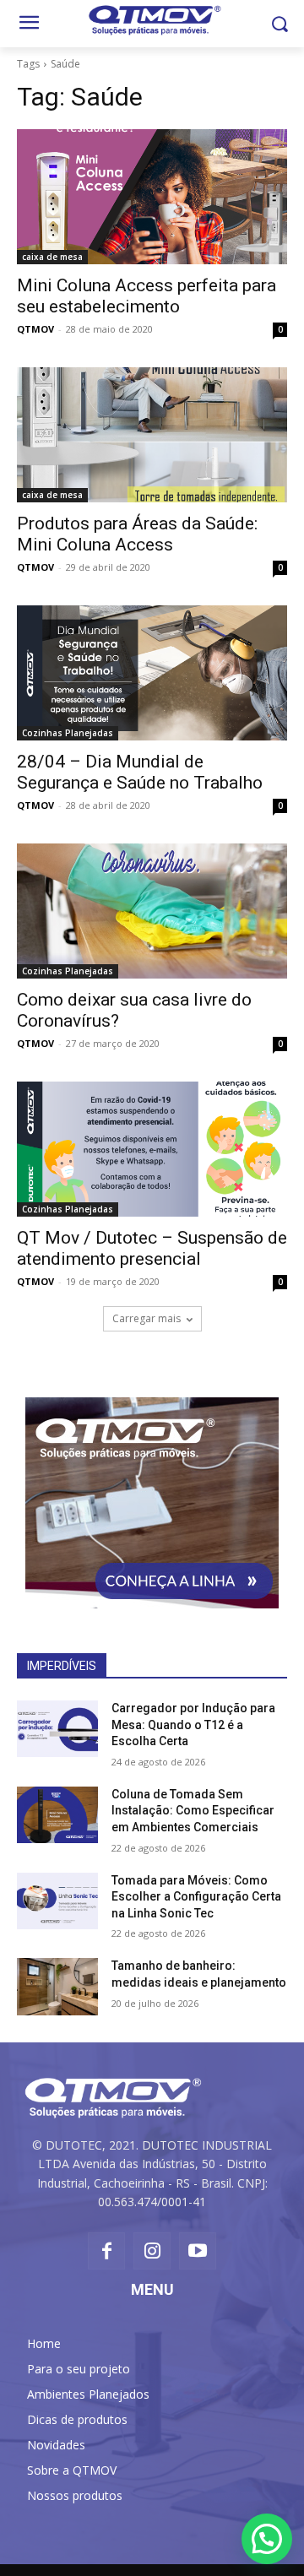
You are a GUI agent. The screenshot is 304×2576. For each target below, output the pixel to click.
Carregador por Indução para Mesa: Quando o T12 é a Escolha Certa (193, 1725)
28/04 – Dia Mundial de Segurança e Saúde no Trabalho (140, 772)
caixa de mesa (52, 257)
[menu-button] (29, 24)
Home (44, 2343)
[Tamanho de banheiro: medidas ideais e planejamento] (57, 1986)
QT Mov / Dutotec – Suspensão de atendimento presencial (152, 1248)
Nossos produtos (75, 2495)
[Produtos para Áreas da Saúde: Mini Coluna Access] (152, 435)
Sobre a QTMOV (72, 2470)
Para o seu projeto (79, 2369)
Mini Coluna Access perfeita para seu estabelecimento (147, 296)
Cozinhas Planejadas (68, 733)
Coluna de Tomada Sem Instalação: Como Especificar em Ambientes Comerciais (193, 1811)
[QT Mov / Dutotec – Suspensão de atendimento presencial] (152, 1149)
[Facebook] (106, 2251)
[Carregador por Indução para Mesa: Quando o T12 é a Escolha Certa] (57, 1729)
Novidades (56, 2445)
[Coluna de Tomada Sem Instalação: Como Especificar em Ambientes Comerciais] (57, 1815)
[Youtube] (198, 2251)
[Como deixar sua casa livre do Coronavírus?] (152, 911)
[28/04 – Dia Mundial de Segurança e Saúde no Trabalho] (152, 673)
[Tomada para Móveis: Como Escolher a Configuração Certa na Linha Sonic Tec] (57, 1901)
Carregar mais (147, 1318)
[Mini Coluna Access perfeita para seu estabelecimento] (152, 197)
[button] (279, 24)
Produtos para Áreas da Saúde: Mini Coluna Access (137, 534)
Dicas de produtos (77, 2419)
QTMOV (35, 329)
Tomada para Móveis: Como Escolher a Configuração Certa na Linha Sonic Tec (196, 1897)
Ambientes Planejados (88, 2394)
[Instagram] (152, 2251)
